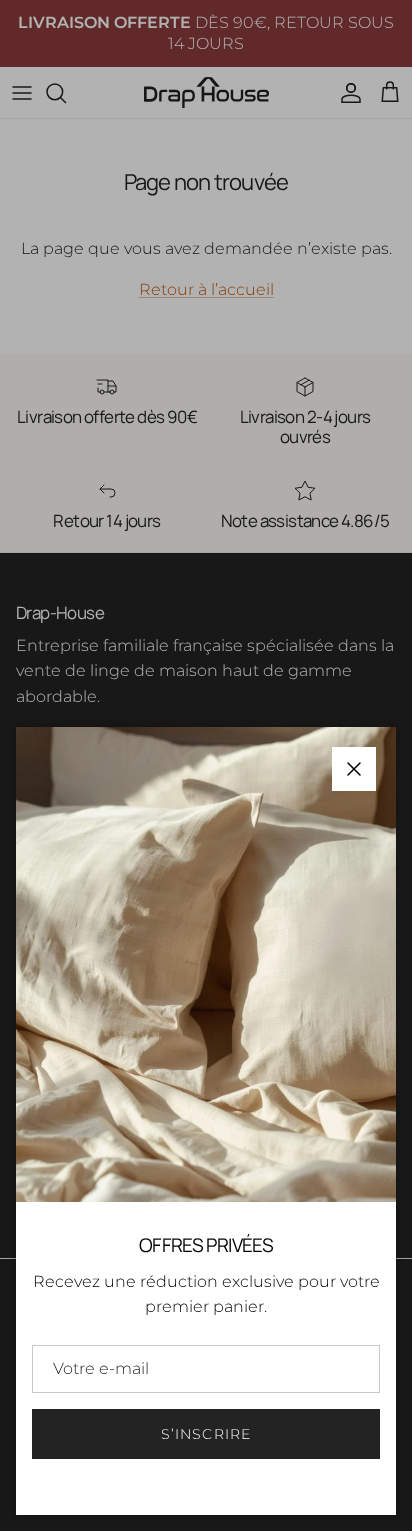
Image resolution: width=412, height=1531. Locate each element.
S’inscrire (206, 1434)
